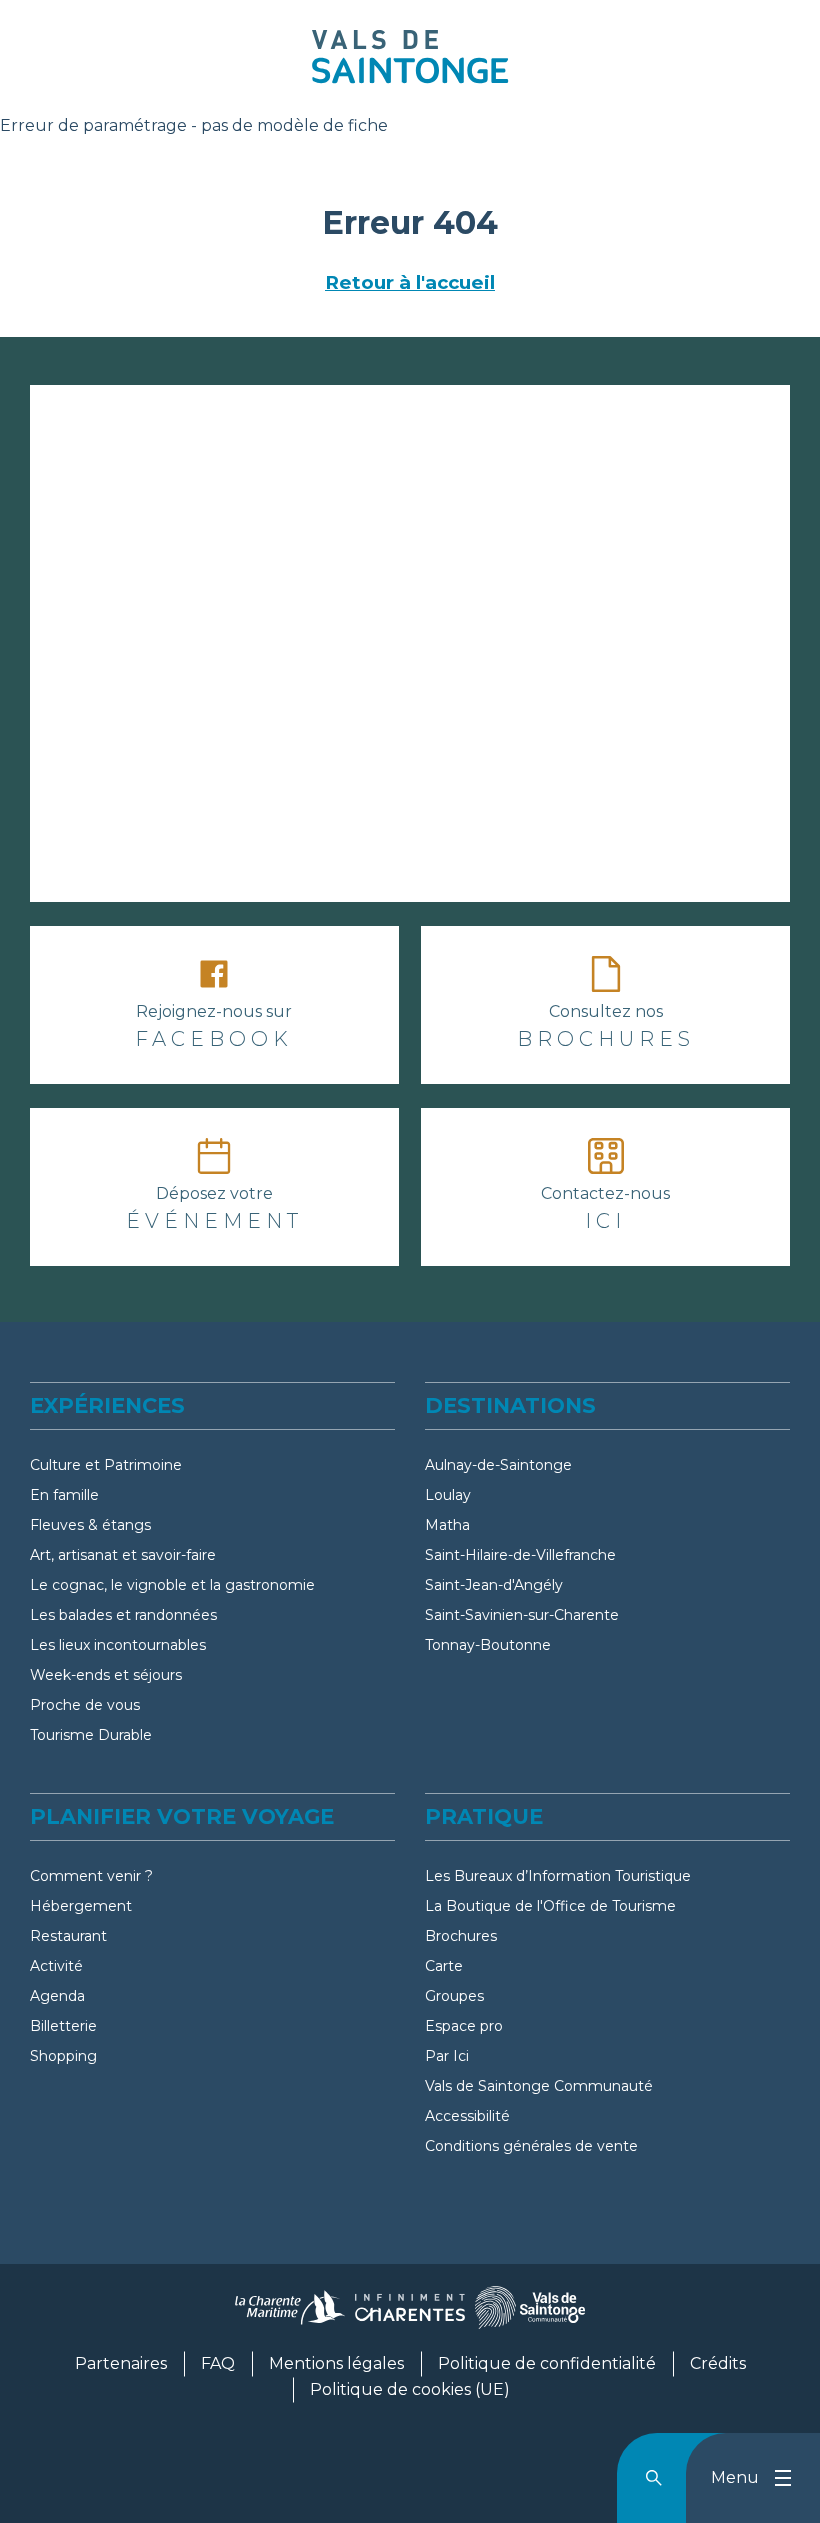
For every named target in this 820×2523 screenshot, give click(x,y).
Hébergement (81, 1906)
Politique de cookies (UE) (410, 2389)
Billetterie (63, 2026)
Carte (444, 1966)
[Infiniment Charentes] (410, 2315)
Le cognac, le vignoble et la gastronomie (172, 1585)
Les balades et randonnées (123, 1615)
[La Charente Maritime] (290, 2315)
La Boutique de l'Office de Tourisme (550, 1906)
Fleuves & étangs (90, 1525)
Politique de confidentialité (547, 2363)
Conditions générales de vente (531, 2146)
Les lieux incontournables (118, 1645)
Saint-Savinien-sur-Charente (522, 1615)
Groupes (454, 1996)
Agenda (57, 1996)
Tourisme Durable (91, 1735)
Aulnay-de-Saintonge (498, 1465)
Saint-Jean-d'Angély (494, 1585)
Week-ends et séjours (106, 1675)
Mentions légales (336, 2363)
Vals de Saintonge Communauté (539, 2086)
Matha (447, 1525)
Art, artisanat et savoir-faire (123, 1555)
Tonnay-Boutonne (488, 1645)
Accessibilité (467, 2116)
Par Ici (447, 2056)
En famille (64, 1495)
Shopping (63, 2056)
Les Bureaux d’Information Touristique (558, 1876)
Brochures (461, 1936)
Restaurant (68, 1936)
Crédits (718, 2363)
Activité (56, 1966)
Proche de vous (85, 1705)
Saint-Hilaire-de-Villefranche (520, 1555)
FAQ (218, 2363)
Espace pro (464, 2026)
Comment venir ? (91, 1876)
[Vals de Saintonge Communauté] (530, 2315)
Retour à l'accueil (410, 282)
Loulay (448, 1495)
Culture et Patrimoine (106, 1465)
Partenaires (121, 2363)
